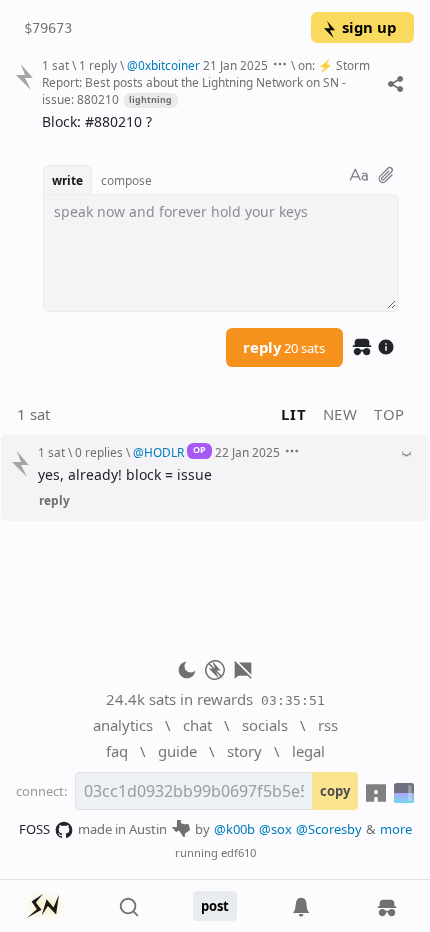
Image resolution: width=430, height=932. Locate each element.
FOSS (34, 829)
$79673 (48, 28)
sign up (369, 27)
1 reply (98, 65)
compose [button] (126, 180)
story (244, 751)
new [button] (340, 414)
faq (117, 751)
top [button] (389, 414)
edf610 (238, 852)
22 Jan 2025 (247, 452)
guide (177, 751)
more (396, 829)
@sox (275, 829)
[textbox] (220, 122)
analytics (123, 725)
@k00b (234, 829)
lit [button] (293, 414)
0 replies (99, 452)
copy (335, 791)
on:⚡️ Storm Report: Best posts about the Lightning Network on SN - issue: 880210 (206, 82)
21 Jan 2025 (235, 65)
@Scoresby (329, 829)
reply (284, 347)
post (215, 906)
